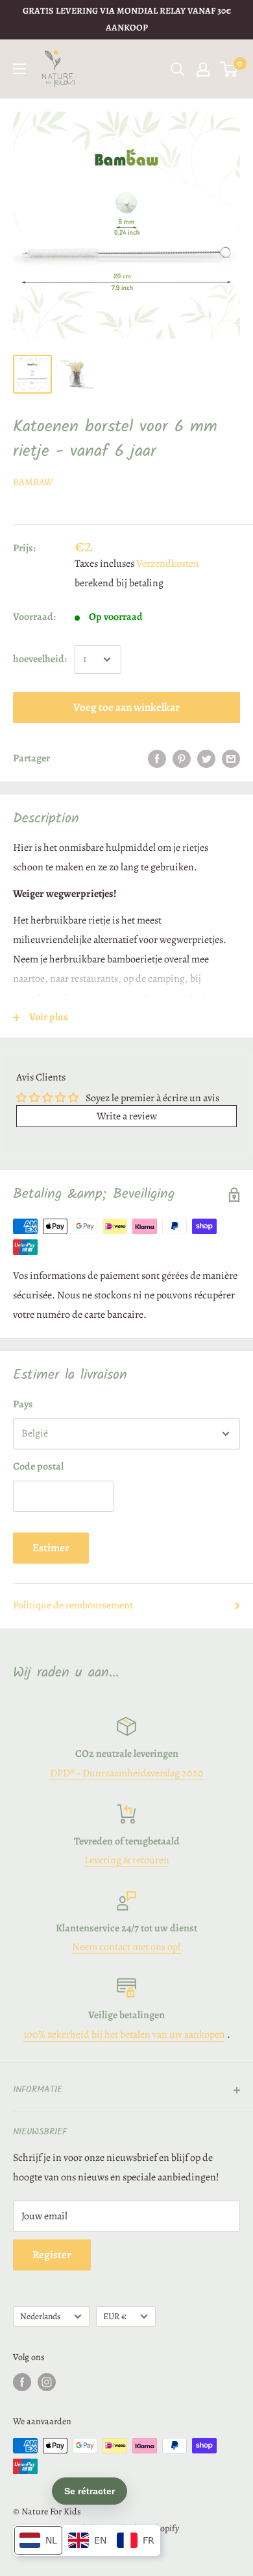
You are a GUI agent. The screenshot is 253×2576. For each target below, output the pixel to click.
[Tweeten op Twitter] (206, 759)
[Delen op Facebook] (157, 759)
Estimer (51, 1548)
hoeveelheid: (40, 659)
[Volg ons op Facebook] (22, 2382)
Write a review (127, 1116)
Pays (23, 1404)
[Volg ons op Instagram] (47, 2382)
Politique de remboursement (73, 1605)
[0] (229, 69)
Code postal (38, 1466)
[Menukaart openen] (19, 69)
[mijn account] (203, 69)
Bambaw (33, 482)
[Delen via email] (231, 759)
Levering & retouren (127, 1860)
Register (52, 2255)
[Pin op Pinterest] (182, 759)
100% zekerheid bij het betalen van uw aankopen (124, 2034)
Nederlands (40, 2316)
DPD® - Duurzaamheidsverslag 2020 (127, 1773)
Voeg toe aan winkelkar (126, 707)
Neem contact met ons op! (126, 1947)
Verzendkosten (168, 564)
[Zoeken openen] (178, 69)
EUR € (115, 2316)
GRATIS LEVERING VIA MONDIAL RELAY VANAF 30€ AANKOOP (127, 19)
